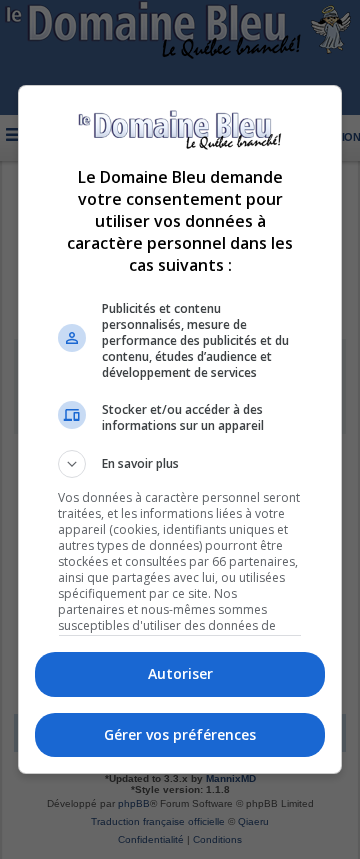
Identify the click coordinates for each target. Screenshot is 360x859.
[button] (180, 464)
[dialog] (180, 429)
